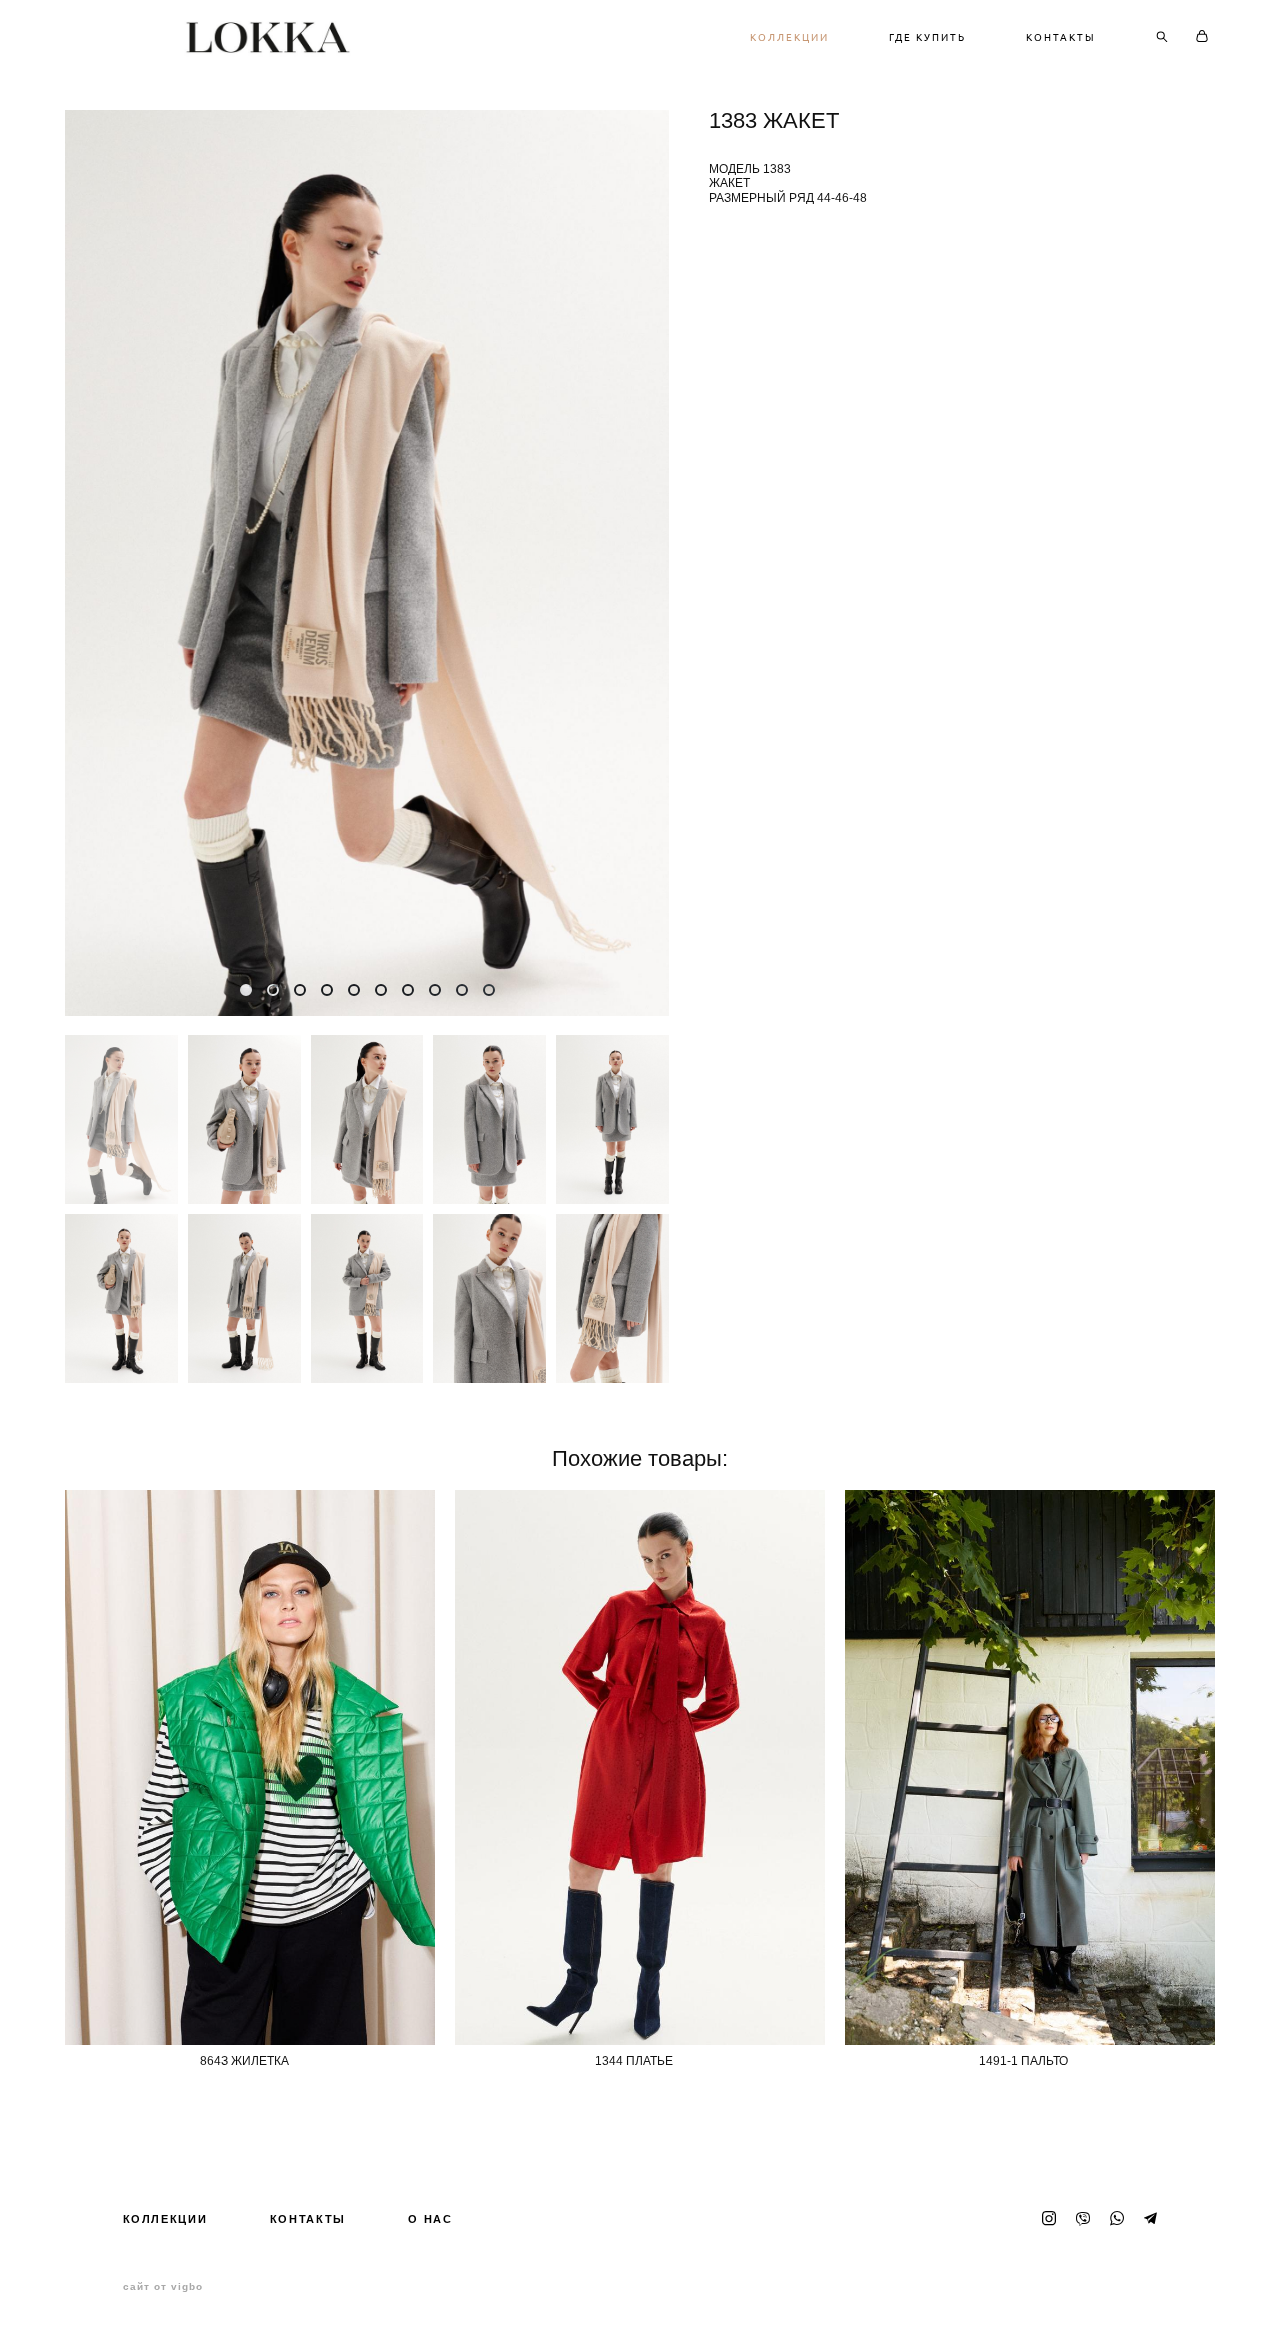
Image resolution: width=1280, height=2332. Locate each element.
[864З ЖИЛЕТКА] (250, 1767)
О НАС (430, 2219)
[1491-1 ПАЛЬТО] (1030, 1767)
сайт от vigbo (163, 2287)
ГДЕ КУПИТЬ (927, 37)
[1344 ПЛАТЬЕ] (640, 1767)
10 (489, 990)
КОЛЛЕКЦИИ (789, 37)
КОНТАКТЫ (1061, 37)
